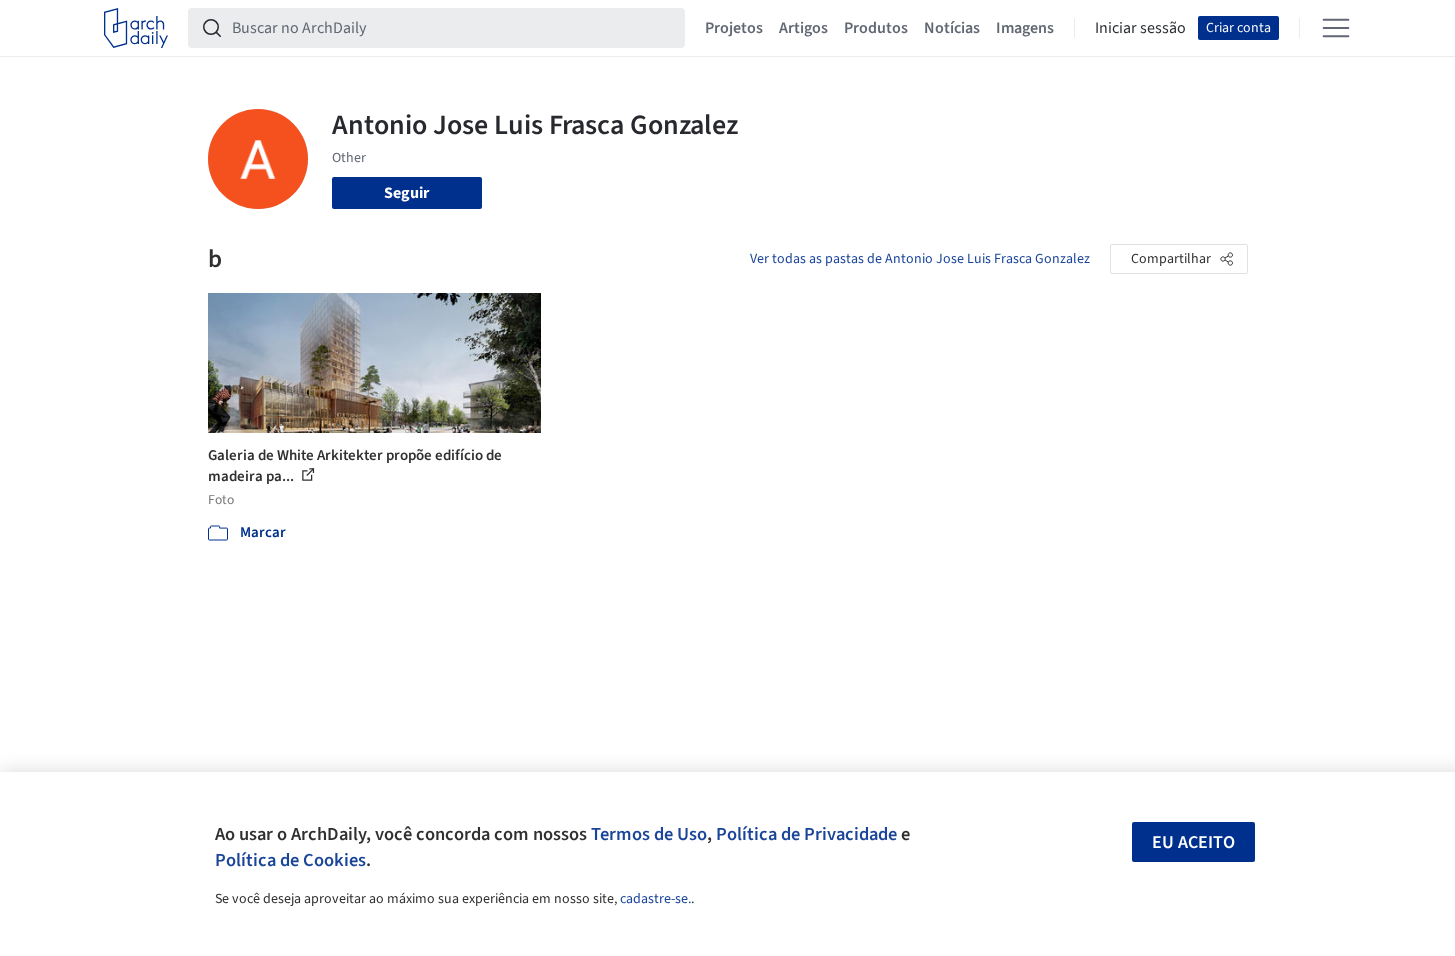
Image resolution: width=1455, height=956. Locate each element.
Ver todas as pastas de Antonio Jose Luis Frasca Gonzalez (920, 259)
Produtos (876, 28)
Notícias (952, 28)
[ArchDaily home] (136, 28)
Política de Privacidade (806, 834)
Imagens (1025, 28)
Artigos (803, 28)
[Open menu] (1336, 28)
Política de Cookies (290, 860)
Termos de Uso (649, 834)
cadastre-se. (655, 899)
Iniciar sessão (1140, 28)
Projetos (734, 28)
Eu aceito (1193, 842)
